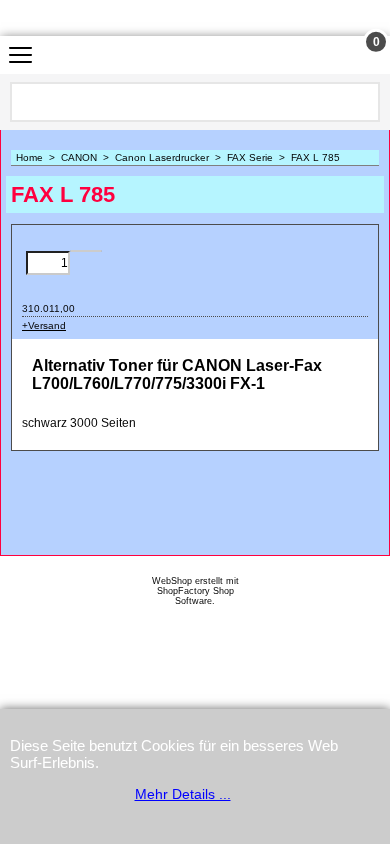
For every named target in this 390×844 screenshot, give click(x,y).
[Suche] (363, 102)
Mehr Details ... (183, 794)
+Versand (44, 325)
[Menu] (20, 57)
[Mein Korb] (357, 55)
